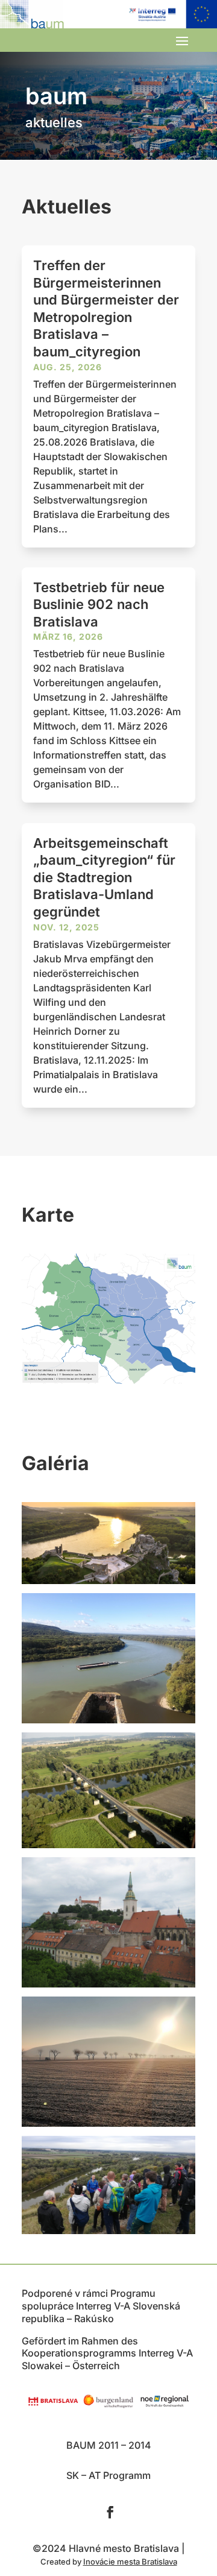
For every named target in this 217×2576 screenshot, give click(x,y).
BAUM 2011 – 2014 (109, 2445)
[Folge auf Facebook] (110, 2512)
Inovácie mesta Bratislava (130, 2562)
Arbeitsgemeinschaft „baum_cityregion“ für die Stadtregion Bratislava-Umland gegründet (104, 877)
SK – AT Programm (108, 2475)
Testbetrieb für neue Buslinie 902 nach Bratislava (99, 605)
